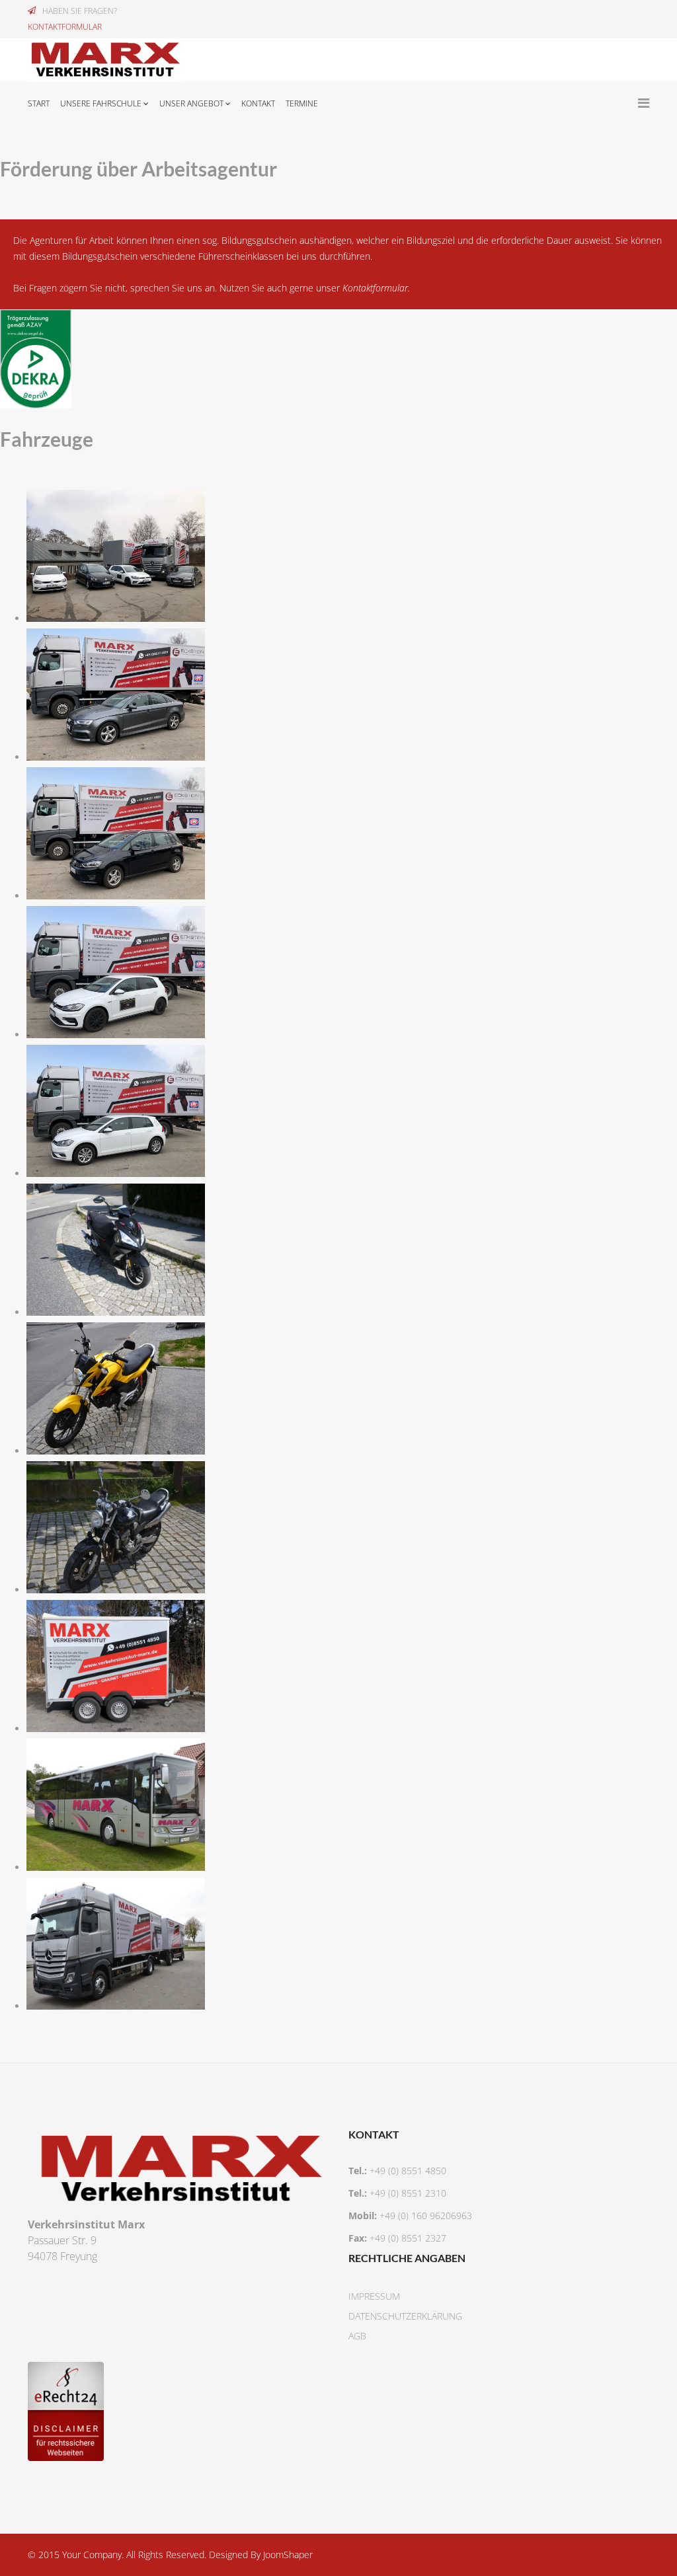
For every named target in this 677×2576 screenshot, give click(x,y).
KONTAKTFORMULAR (65, 27)
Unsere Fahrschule (101, 103)
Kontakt (258, 103)
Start (39, 103)
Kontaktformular (375, 288)
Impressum (374, 2296)
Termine (302, 103)
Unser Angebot (191, 103)
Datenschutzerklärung (405, 2316)
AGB (357, 2336)
